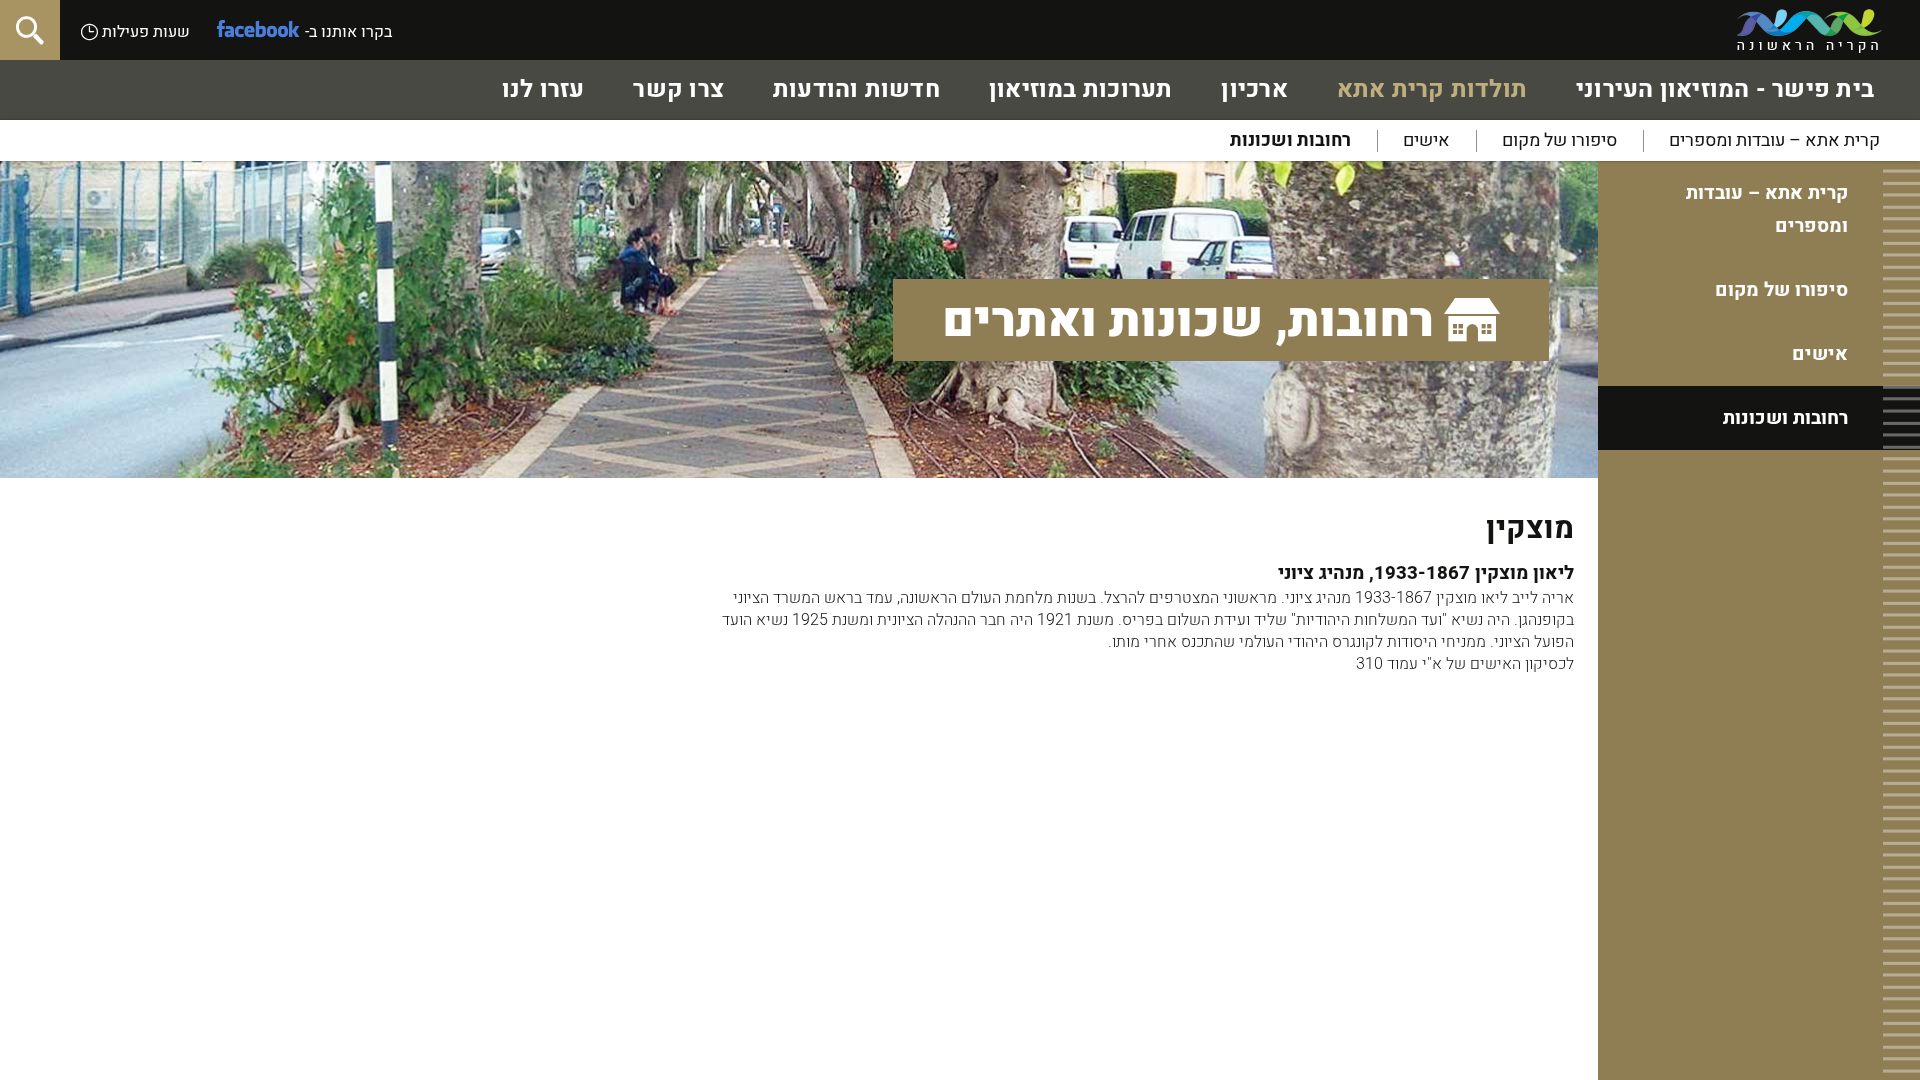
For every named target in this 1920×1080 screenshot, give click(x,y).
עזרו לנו (543, 89)
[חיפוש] (30, 30)
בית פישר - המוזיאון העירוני (1725, 89)
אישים (1426, 140)
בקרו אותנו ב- (348, 32)
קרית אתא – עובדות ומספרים (1774, 140)
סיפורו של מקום (1559, 140)
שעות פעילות (144, 32)
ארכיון (1254, 89)
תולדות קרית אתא (1432, 89)
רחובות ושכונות (1290, 140)
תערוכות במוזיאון (1081, 89)
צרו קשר (678, 89)
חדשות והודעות (856, 89)
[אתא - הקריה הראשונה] (1809, 31)
